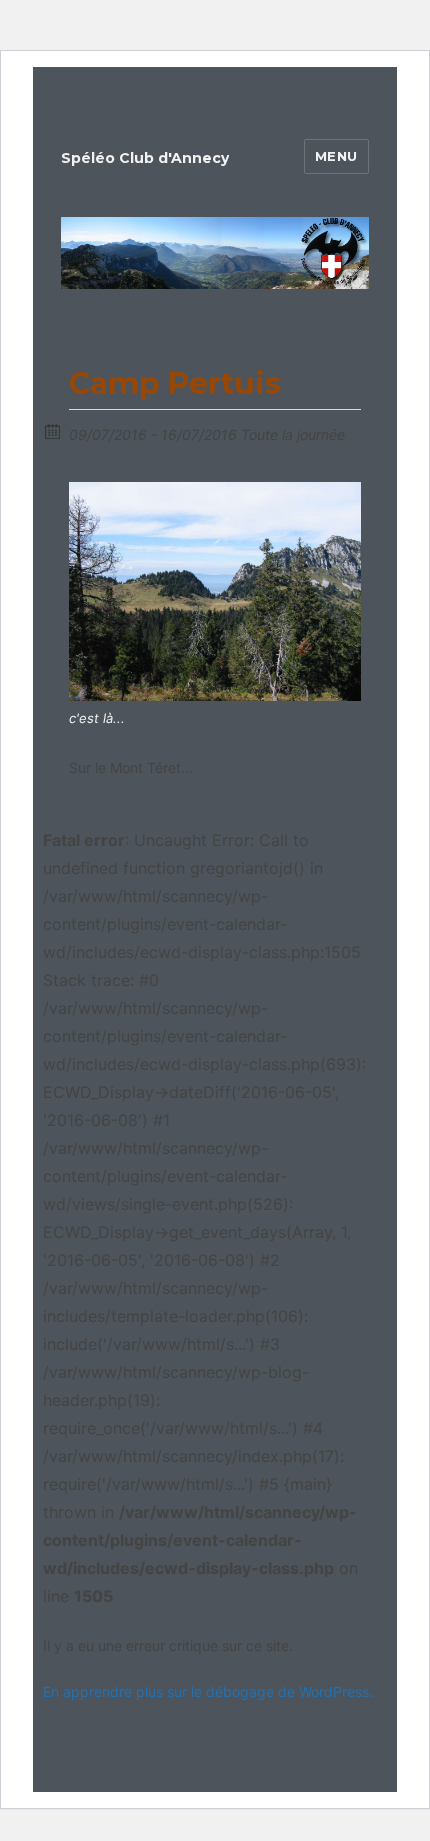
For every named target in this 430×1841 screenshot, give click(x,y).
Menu (336, 156)
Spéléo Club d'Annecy (145, 158)
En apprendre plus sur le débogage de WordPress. (208, 1691)
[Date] (53, 430)
